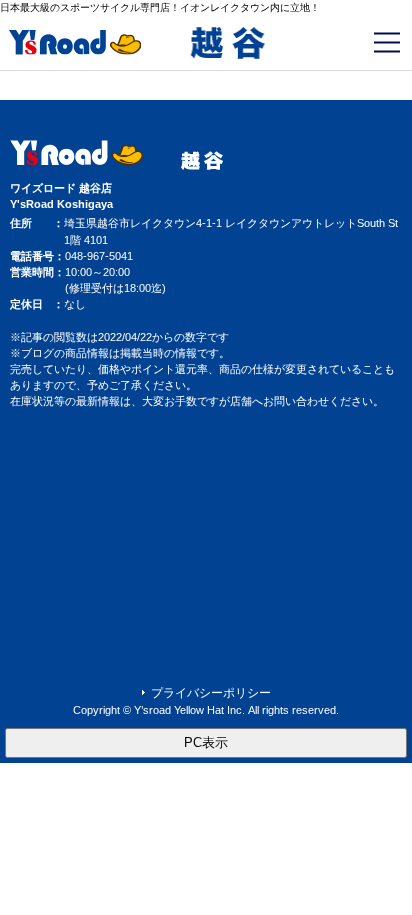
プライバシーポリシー (211, 693)
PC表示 (206, 742)
